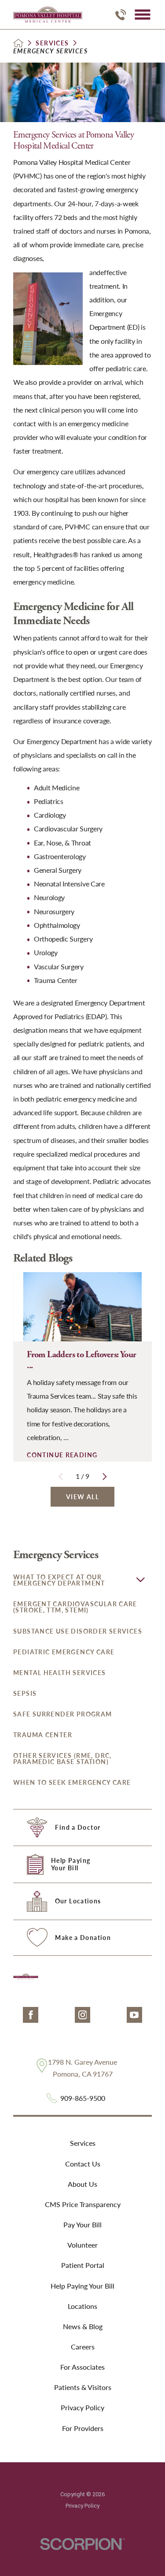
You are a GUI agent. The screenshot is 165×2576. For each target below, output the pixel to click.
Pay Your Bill (82, 2224)
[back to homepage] (18, 43)
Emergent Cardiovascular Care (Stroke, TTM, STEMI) (75, 1607)
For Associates (82, 2367)
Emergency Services (56, 1555)
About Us (82, 2184)
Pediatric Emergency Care (64, 1652)
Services (52, 43)
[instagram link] (82, 2015)
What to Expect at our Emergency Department (59, 1580)
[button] (142, 15)
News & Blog (83, 2326)
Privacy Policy (82, 2407)
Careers (83, 2347)
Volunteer (82, 2245)
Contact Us (83, 2164)
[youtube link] (134, 2015)
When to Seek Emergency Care (72, 1782)
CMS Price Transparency (83, 2204)
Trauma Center (43, 1735)
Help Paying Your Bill (82, 2286)
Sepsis (25, 1693)
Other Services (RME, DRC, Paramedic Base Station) (62, 1759)
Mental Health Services (60, 1673)
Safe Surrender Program (63, 1714)
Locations (82, 2306)
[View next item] (105, 1477)
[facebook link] (31, 2015)
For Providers (83, 2428)
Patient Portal (83, 2265)
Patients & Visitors (83, 2387)
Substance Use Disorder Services (78, 1631)
